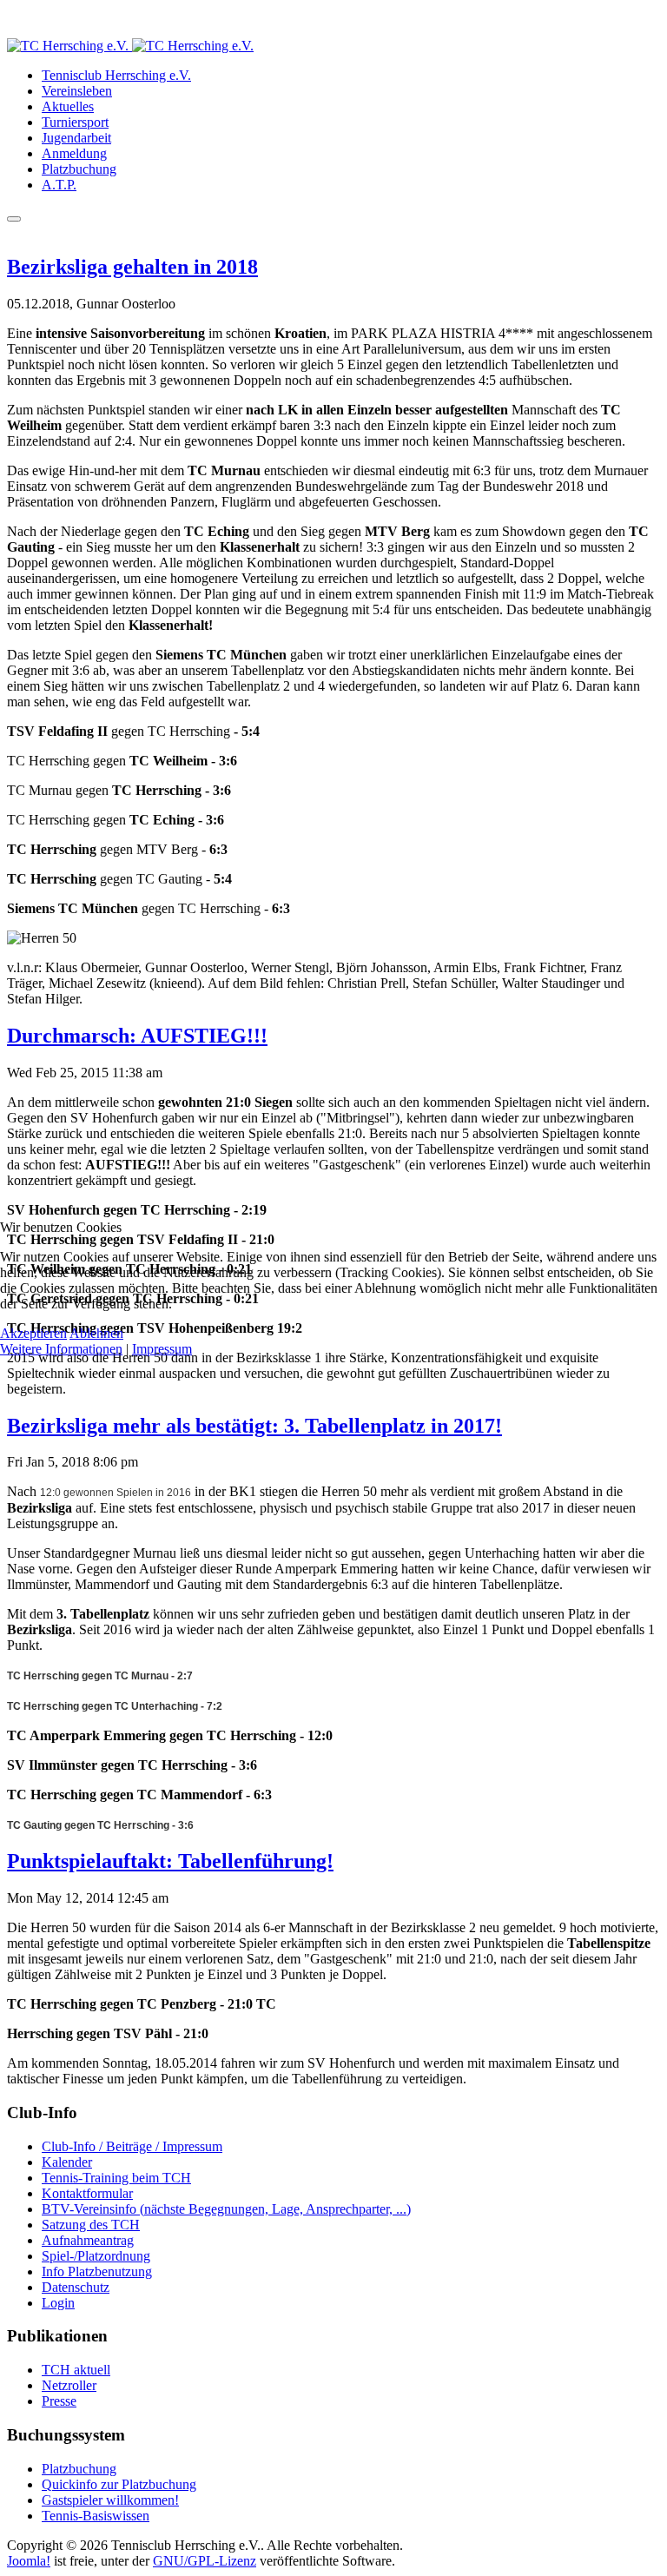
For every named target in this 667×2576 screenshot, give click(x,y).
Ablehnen (96, 1333)
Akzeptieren (33, 1333)
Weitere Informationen (61, 1349)
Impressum (162, 1349)
